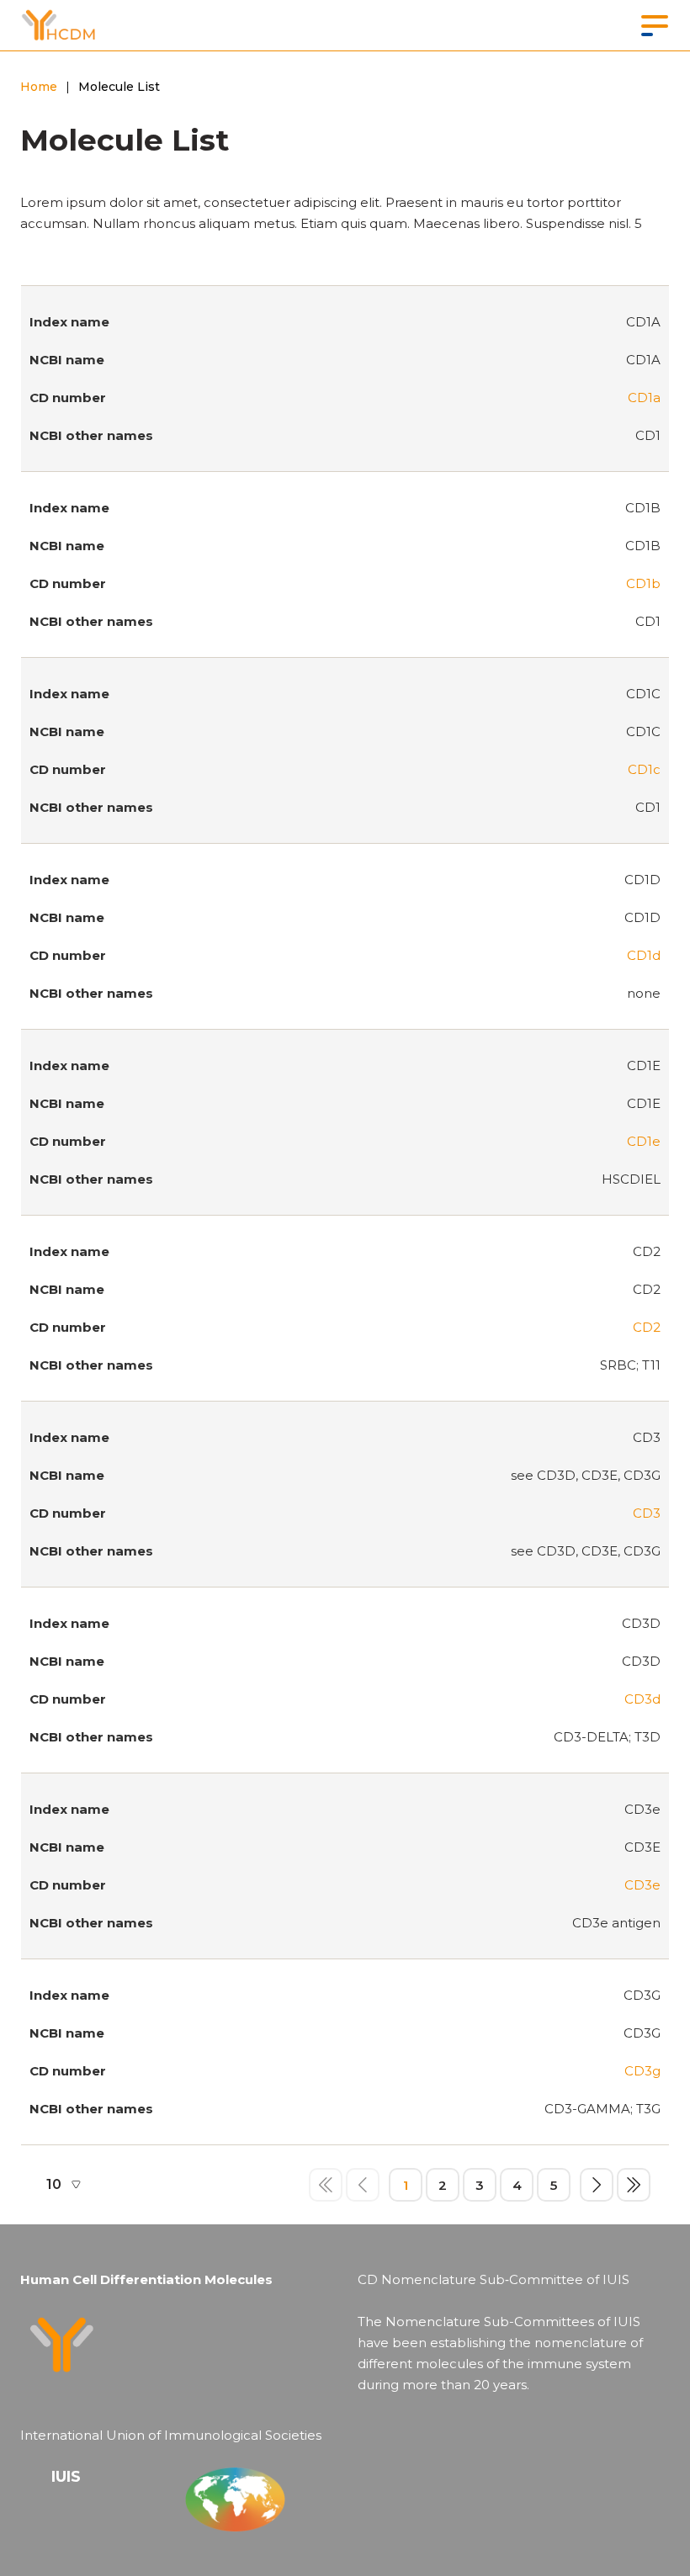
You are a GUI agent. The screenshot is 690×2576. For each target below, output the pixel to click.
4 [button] (517, 2185)
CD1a (644, 398)
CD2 (647, 1327)
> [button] (597, 2185)
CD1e (644, 1141)
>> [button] (634, 2185)
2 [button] (443, 2185)
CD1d (644, 955)
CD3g (642, 2071)
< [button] (363, 2185)
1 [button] (406, 2185)
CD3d (642, 1699)
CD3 (647, 1513)
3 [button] (480, 2185)
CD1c (644, 769)
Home (39, 87)
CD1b (643, 583)
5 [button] (554, 2185)
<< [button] (326, 2185)
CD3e (642, 1885)
